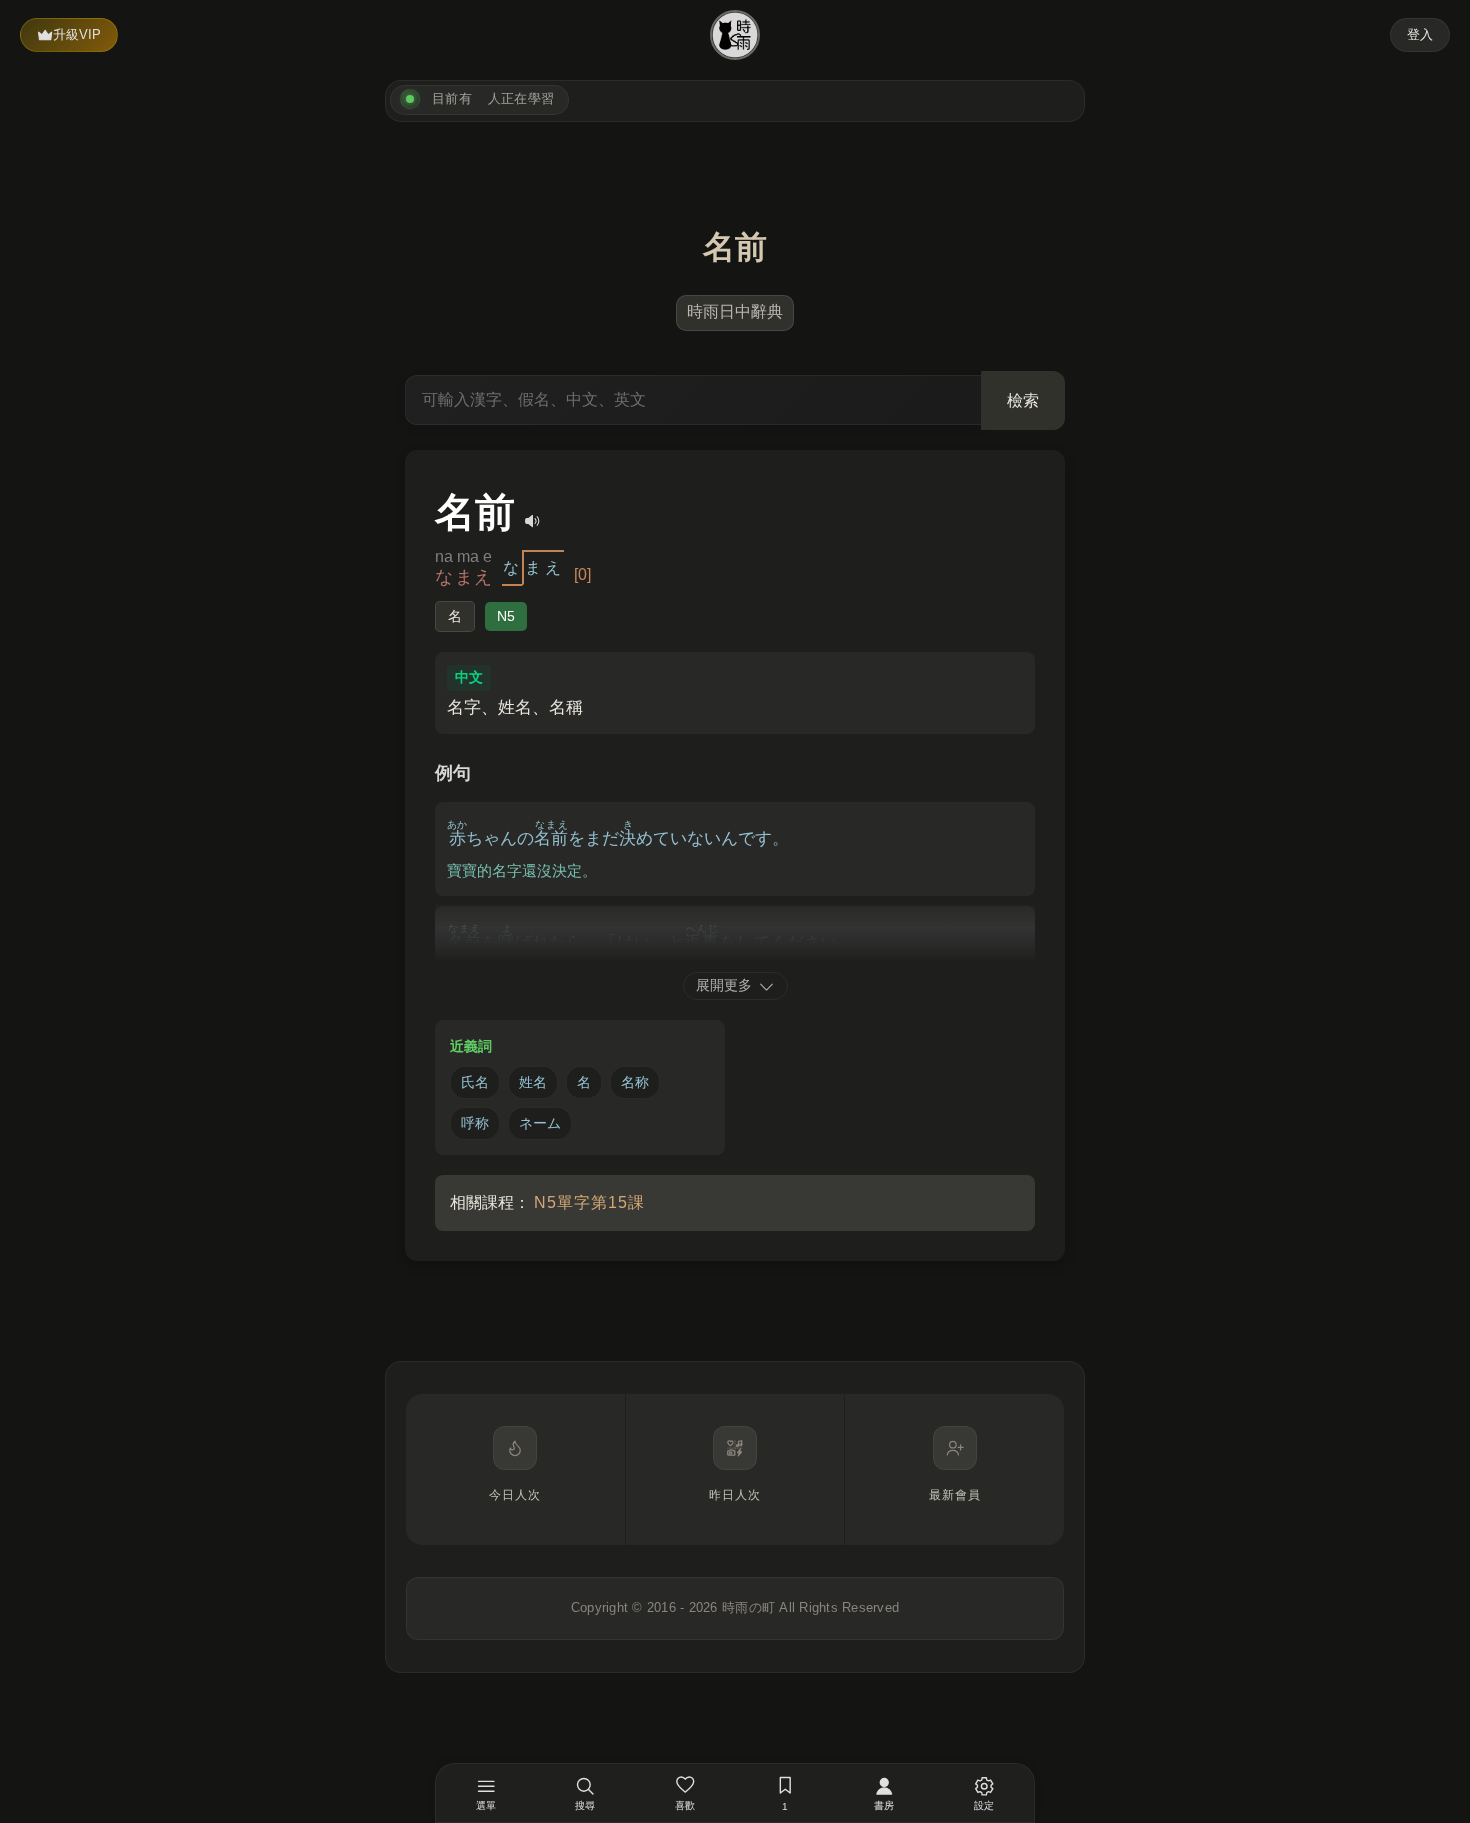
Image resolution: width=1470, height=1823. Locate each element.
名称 (635, 1082)
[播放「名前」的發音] (533, 521)
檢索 (1023, 400)
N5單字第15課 (589, 1202)
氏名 (475, 1082)
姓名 (533, 1082)
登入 (1420, 34)
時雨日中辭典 (735, 311)
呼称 (475, 1123)
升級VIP (77, 34)
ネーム (540, 1123)
